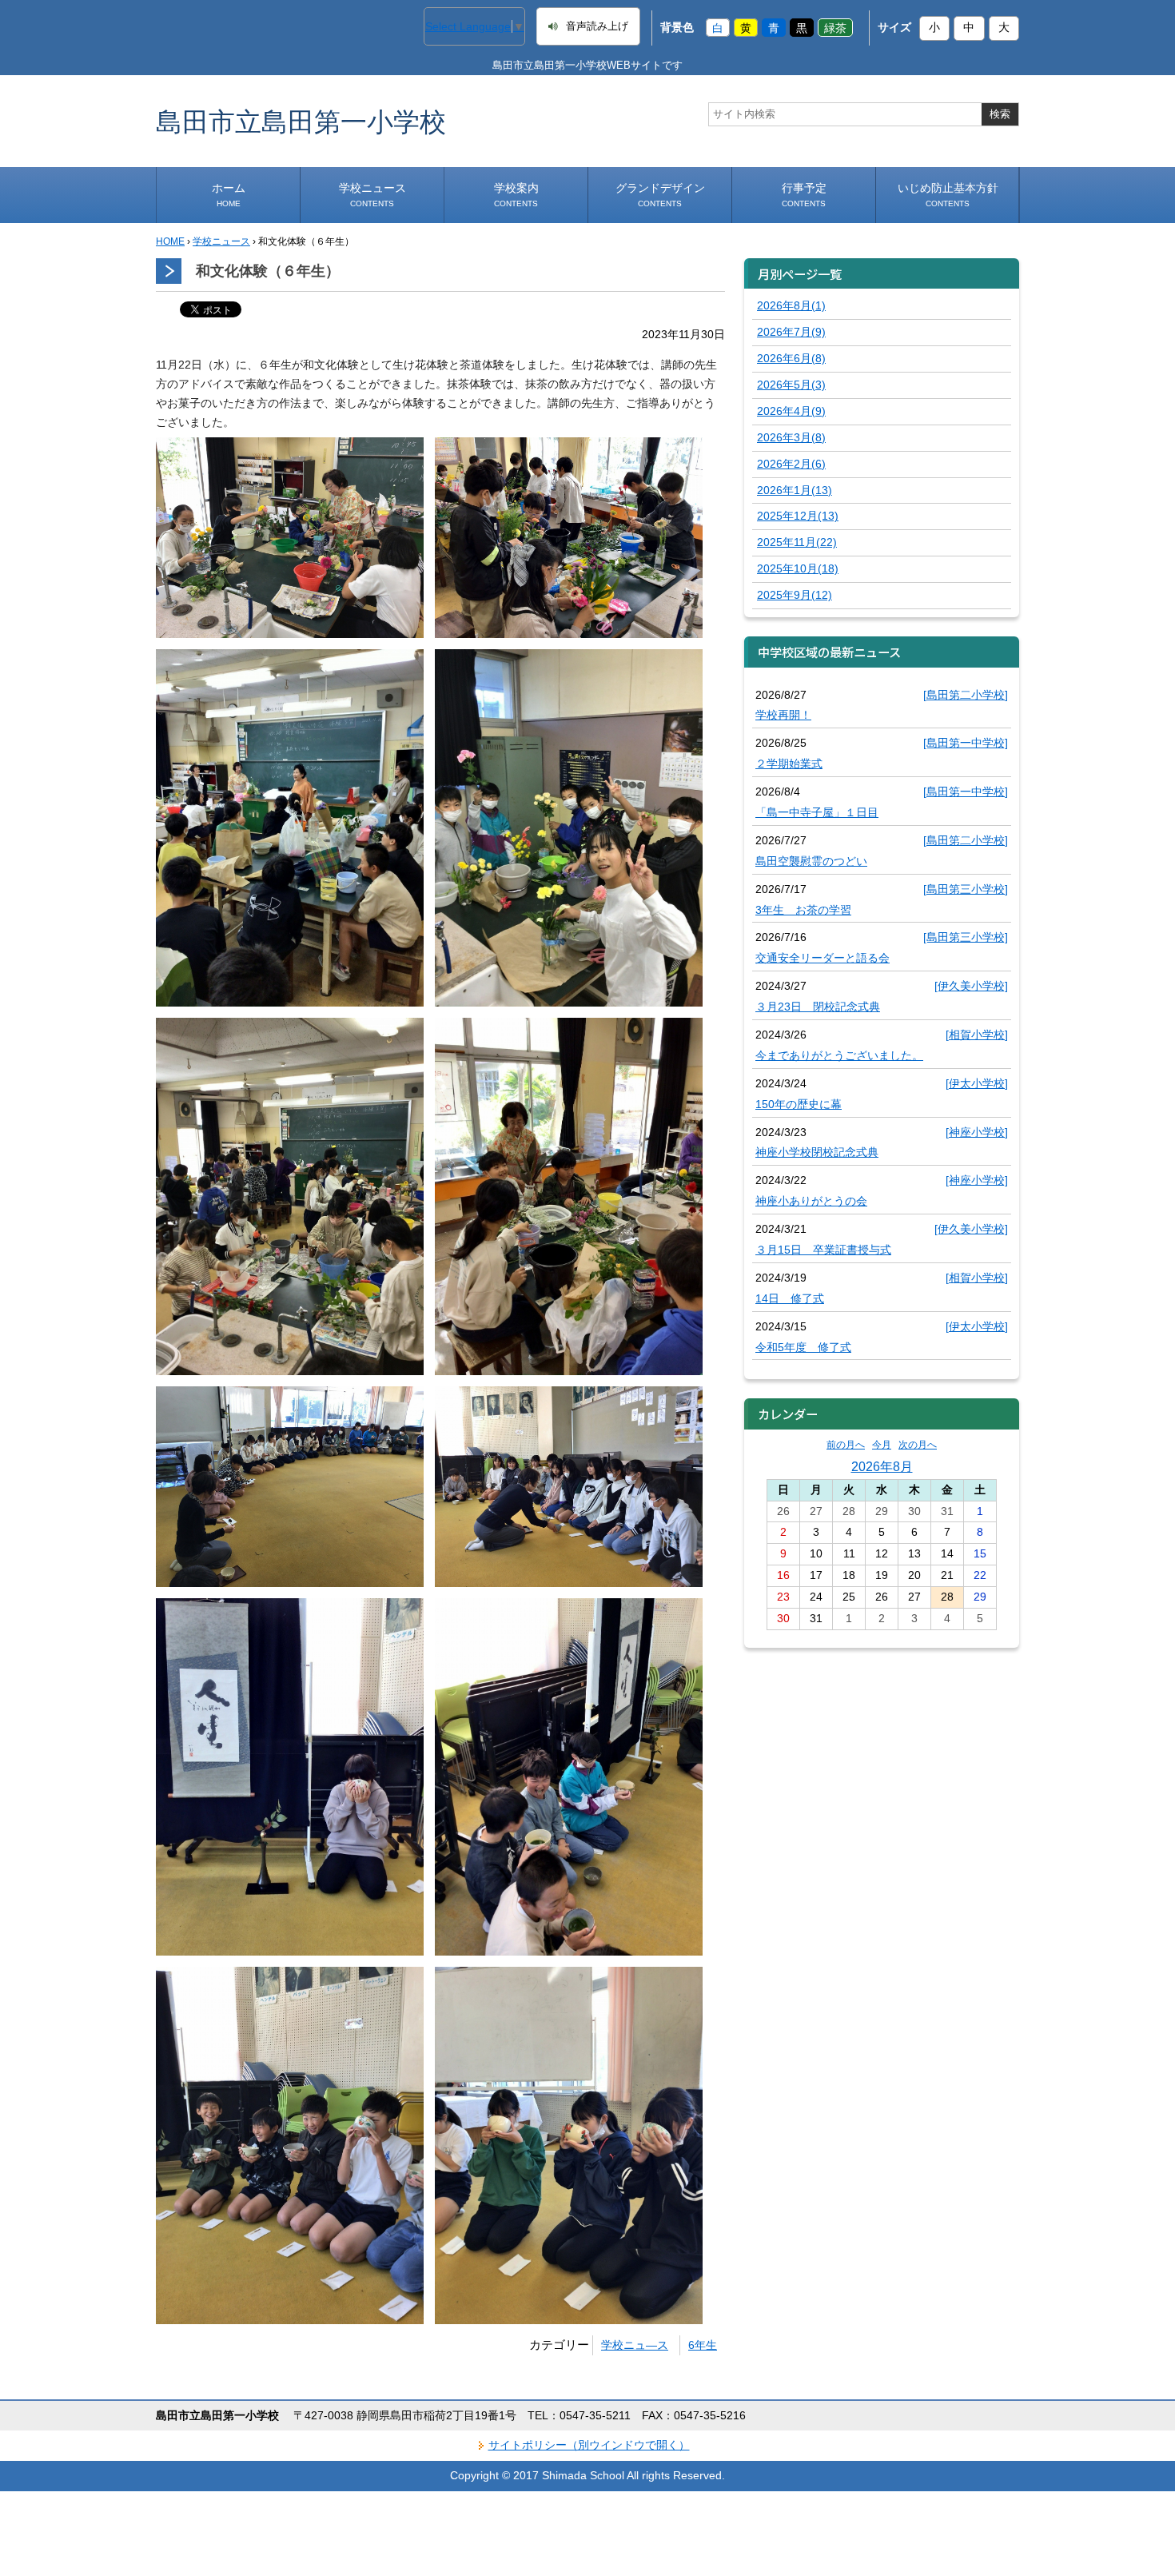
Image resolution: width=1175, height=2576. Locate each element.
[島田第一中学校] (966, 743)
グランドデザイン (660, 195)
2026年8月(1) (791, 305)
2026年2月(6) (791, 464)
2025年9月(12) (795, 595)
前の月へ (846, 1445)
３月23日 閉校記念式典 (818, 1007)
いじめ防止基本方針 (948, 195)
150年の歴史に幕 (799, 1104)
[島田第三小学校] (966, 889)
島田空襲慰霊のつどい (811, 861)
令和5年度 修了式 (803, 1347)
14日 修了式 (790, 1298)
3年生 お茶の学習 (803, 910)
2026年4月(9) (791, 411)
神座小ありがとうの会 (811, 1201)
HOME (170, 241)
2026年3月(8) (791, 437)
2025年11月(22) (797, 542)
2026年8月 (882, 1466)
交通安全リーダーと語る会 (822, 958)
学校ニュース (372, 195)
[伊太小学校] (977, 1083)
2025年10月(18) (798, 568)
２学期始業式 (789, 764)
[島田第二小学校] (966, 695)
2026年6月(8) (791, 358)
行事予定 (804, 195)
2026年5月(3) (791, 385)
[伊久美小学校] (971, 986)
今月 (882, 1445)
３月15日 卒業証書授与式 (823, 1250)
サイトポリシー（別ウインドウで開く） (589, 2445)
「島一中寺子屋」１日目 (817, 812)
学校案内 (516, 195)
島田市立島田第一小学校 (301, 121)
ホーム (229, 195)
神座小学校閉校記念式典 (817, 1152)
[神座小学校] (977, 1132)
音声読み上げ (597, 26)
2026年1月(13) (795, 490)
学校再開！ (783, 715)
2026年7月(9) (791, 332)
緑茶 (835, 27)
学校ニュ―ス (635, 2345)
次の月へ (918, 1445)
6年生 (703, 2345)
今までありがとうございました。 (839, 1055)
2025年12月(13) (798, 516)
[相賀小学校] (977, 1035)
